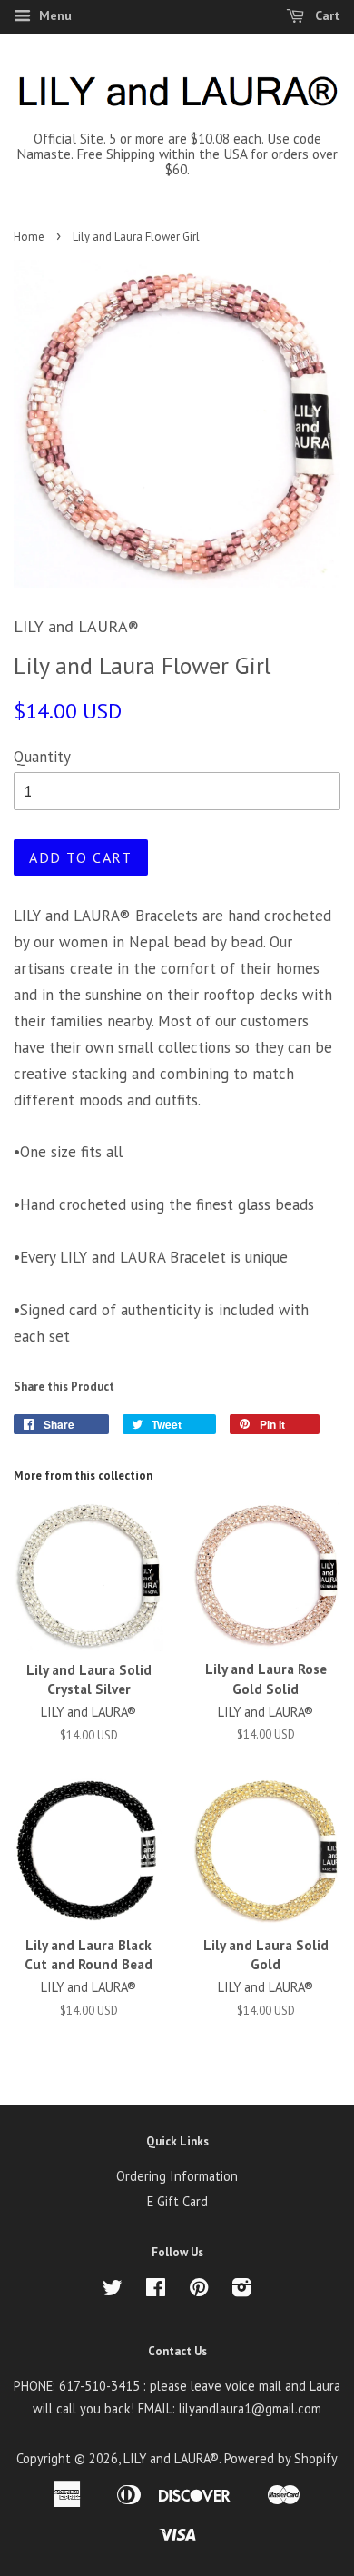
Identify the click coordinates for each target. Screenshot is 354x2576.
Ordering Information (177, 2176)
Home (29, 237)
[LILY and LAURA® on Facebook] (156, 2290)
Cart (326, 15)
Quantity (42, 757)
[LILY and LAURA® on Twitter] (113, 2290)
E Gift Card (177, 2201)
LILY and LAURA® (171, 2458)
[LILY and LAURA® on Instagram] (241, 2290)
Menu (54, 15)
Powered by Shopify (281, 2458)
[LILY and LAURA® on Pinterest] (199, 2290)
